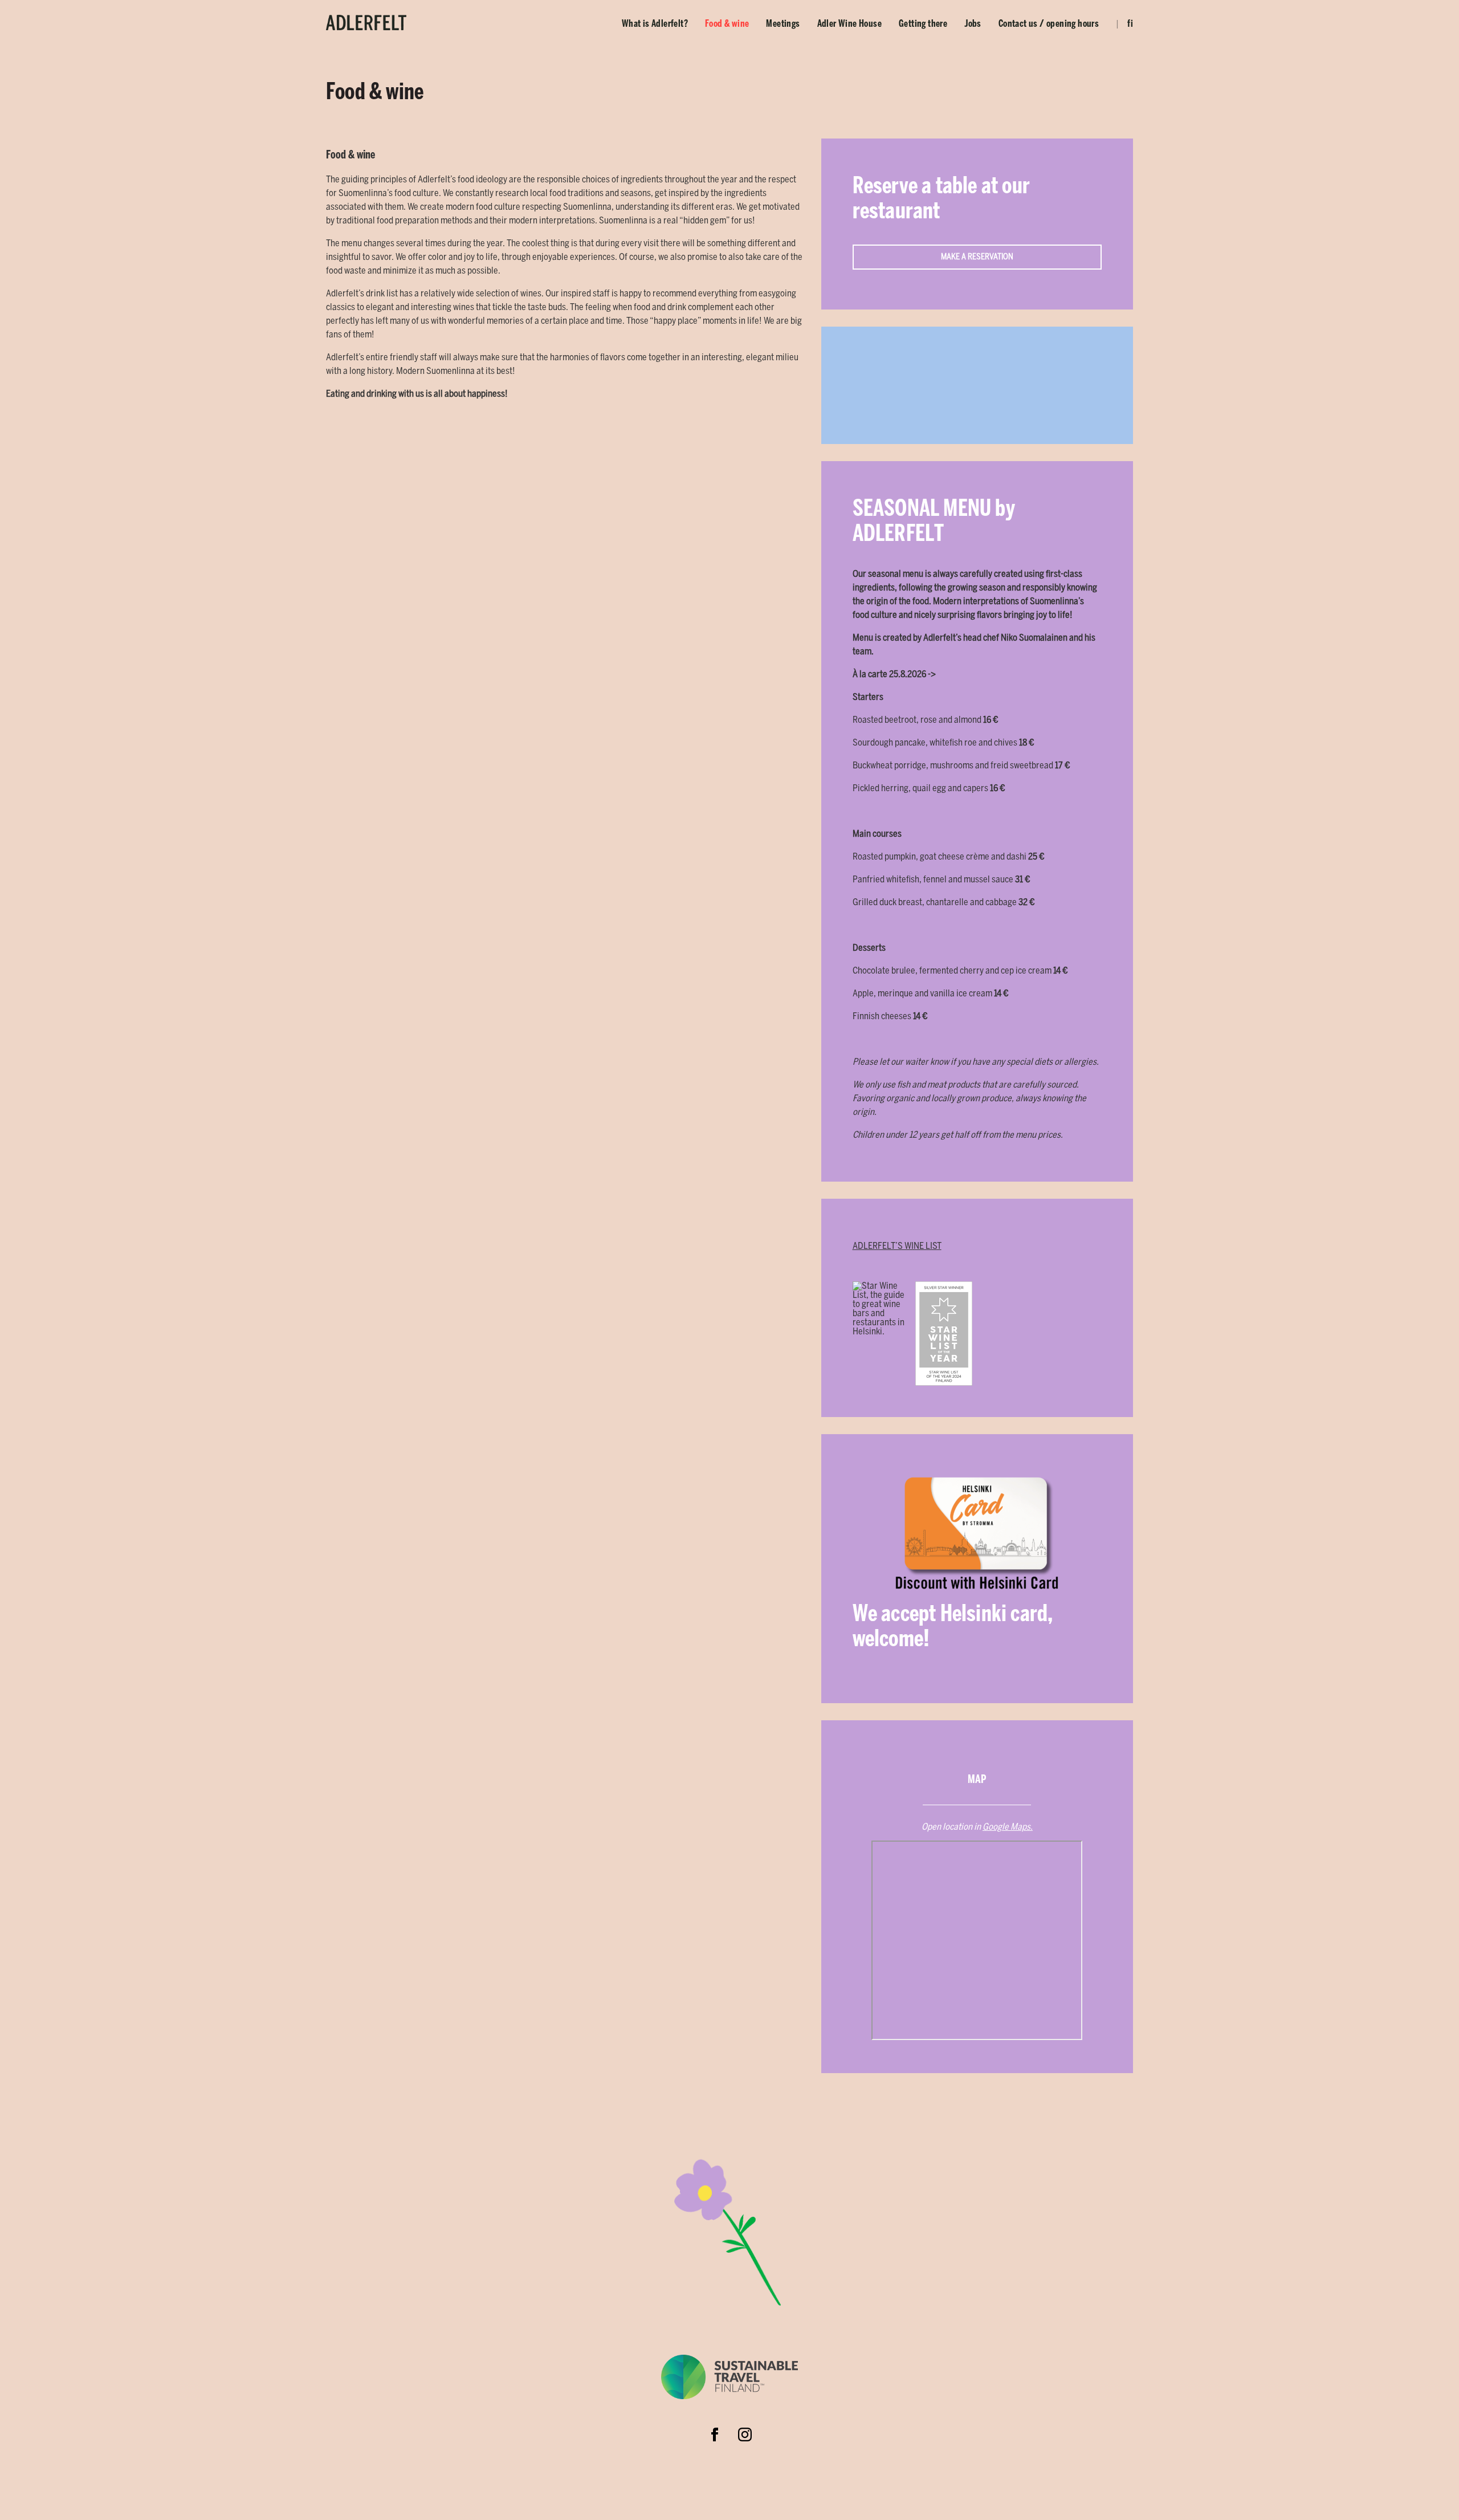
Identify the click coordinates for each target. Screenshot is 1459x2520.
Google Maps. (1008, 1827)
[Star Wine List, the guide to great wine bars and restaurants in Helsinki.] (881, 1334)
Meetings (783, 24)
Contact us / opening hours (1049, 24)
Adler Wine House (849, 24)
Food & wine (727, 24)
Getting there (923, 24)
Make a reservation (977, 257)
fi (1130, 24)
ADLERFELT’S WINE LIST (897, 1246)
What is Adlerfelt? (655, 24)
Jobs (973, 24)
